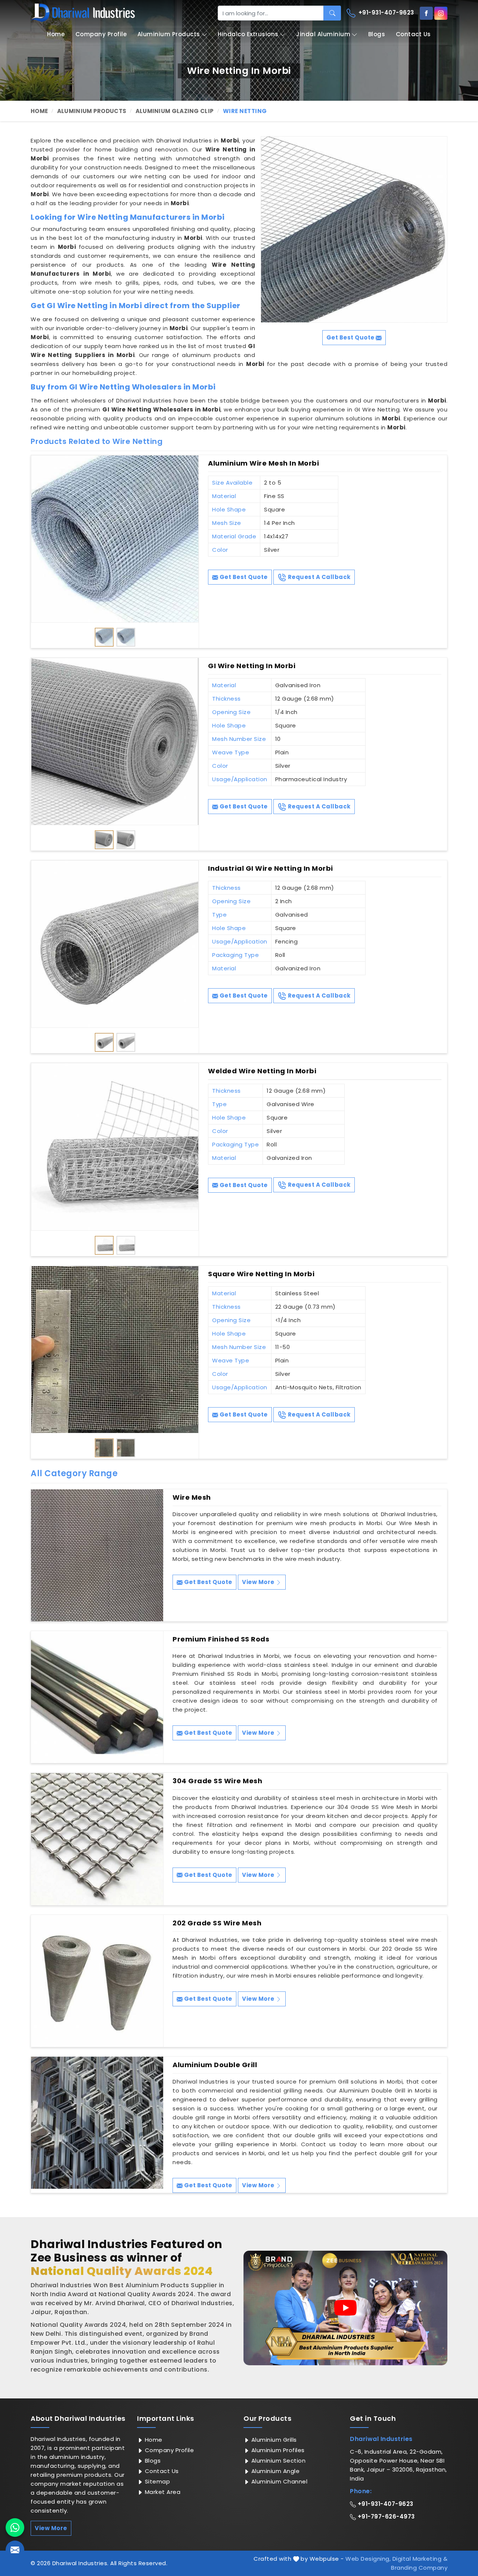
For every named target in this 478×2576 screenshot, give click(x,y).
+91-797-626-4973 (385, 2516)
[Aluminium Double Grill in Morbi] (97, 2123)
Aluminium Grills (273, 2440)
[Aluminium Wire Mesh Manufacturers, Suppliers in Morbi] (115, 539)
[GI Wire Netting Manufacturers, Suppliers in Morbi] (115, 741)
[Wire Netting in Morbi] (354, 229)
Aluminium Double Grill (215, 2065)
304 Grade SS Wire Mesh (217, 1781)
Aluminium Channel (278, 2481)
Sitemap (156, 2481)
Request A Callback (319, 577)
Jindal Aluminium (323, 34)
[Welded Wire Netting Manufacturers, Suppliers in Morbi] (115, 1147)
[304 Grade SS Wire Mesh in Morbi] (97, 1839)
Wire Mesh (192, 1497)
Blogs (377, 34)
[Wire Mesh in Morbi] (97, 1555)
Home (56, 34)
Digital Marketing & (420, 2559)
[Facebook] (426, 13)
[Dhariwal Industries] (83, 13)
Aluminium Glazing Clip (175, 111)
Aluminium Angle (274, 2471)
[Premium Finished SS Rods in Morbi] (97, 1697)
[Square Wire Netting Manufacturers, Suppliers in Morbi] (115, 1350)
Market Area (162, 2492)
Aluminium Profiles (277, 2450)
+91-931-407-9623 (385, 12)
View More (259, 1582)
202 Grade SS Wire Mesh (217, 1923)
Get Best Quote (243, 577)
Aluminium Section (277, 2461)
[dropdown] (204, 35)
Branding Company (419, 2568)
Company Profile (101, 34)
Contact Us (413, 34)
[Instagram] (441, 13)
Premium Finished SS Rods (221, 1639)
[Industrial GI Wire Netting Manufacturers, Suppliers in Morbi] (115, 944)
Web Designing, (368, 2559)
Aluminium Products (169, 34)
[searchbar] (332, 13)
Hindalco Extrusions (248, 34)
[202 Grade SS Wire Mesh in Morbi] (97, 1981)
